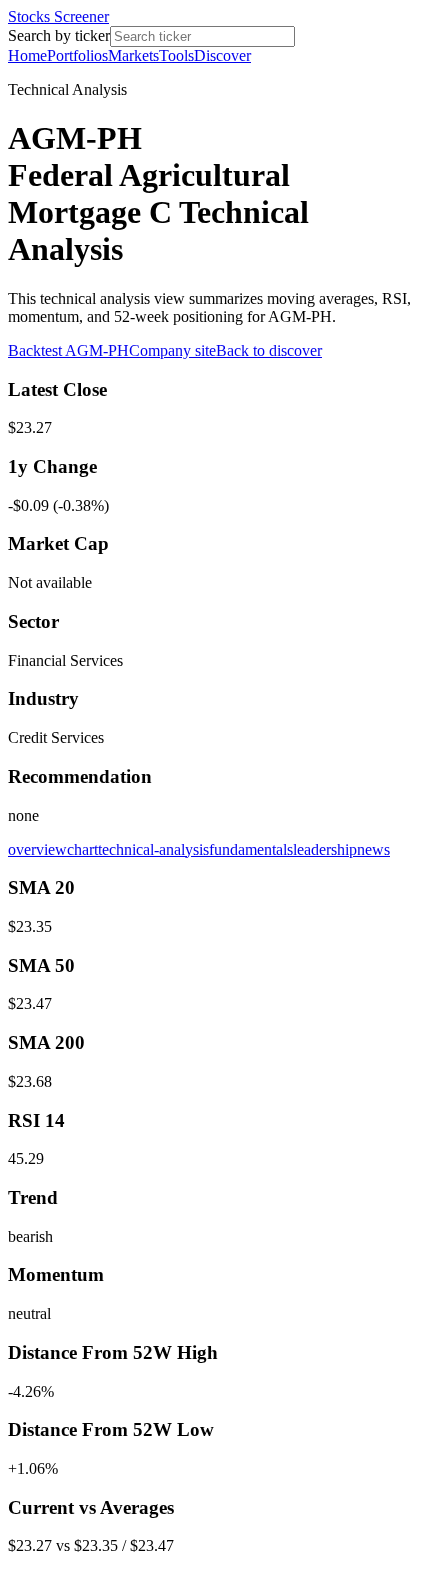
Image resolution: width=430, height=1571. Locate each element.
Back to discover (269, 350)
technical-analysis (153, 849)
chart (82, 849)
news (373, 849)
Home (27, 55)
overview (37, 849)
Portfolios (77, 55)
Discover (222, 55)
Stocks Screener (58, 16)
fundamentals (251, 849)
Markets (133, 55)
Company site (172, 350)
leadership (325, 849)
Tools (176, 55)
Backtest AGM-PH (68, 350)
